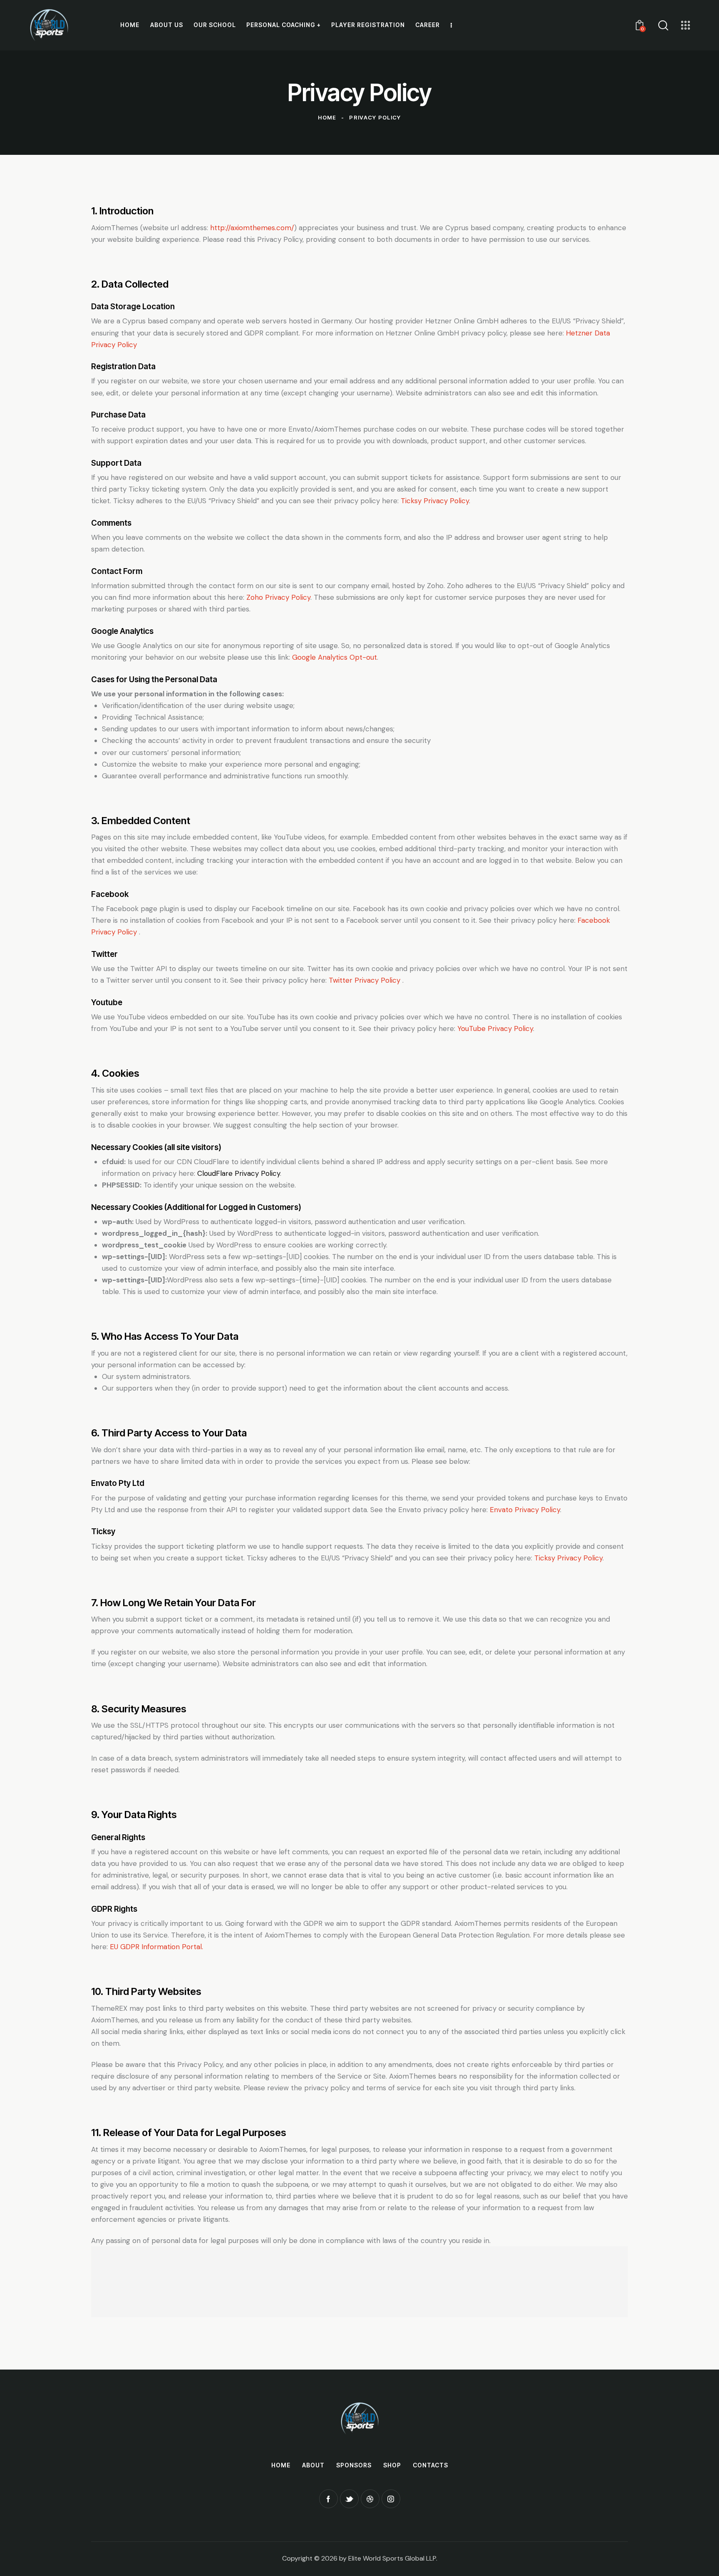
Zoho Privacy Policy (278, 597)
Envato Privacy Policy (525, 1510)
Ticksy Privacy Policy (435, 501)
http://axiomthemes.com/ (252, 228)
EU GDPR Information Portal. (156, 1947)
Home (327, 117)
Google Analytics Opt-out (335, 657)
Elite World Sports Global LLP (392, 2558)
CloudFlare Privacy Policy (239, 1173)
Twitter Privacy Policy (366, 980)
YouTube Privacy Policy (495, 1028)
